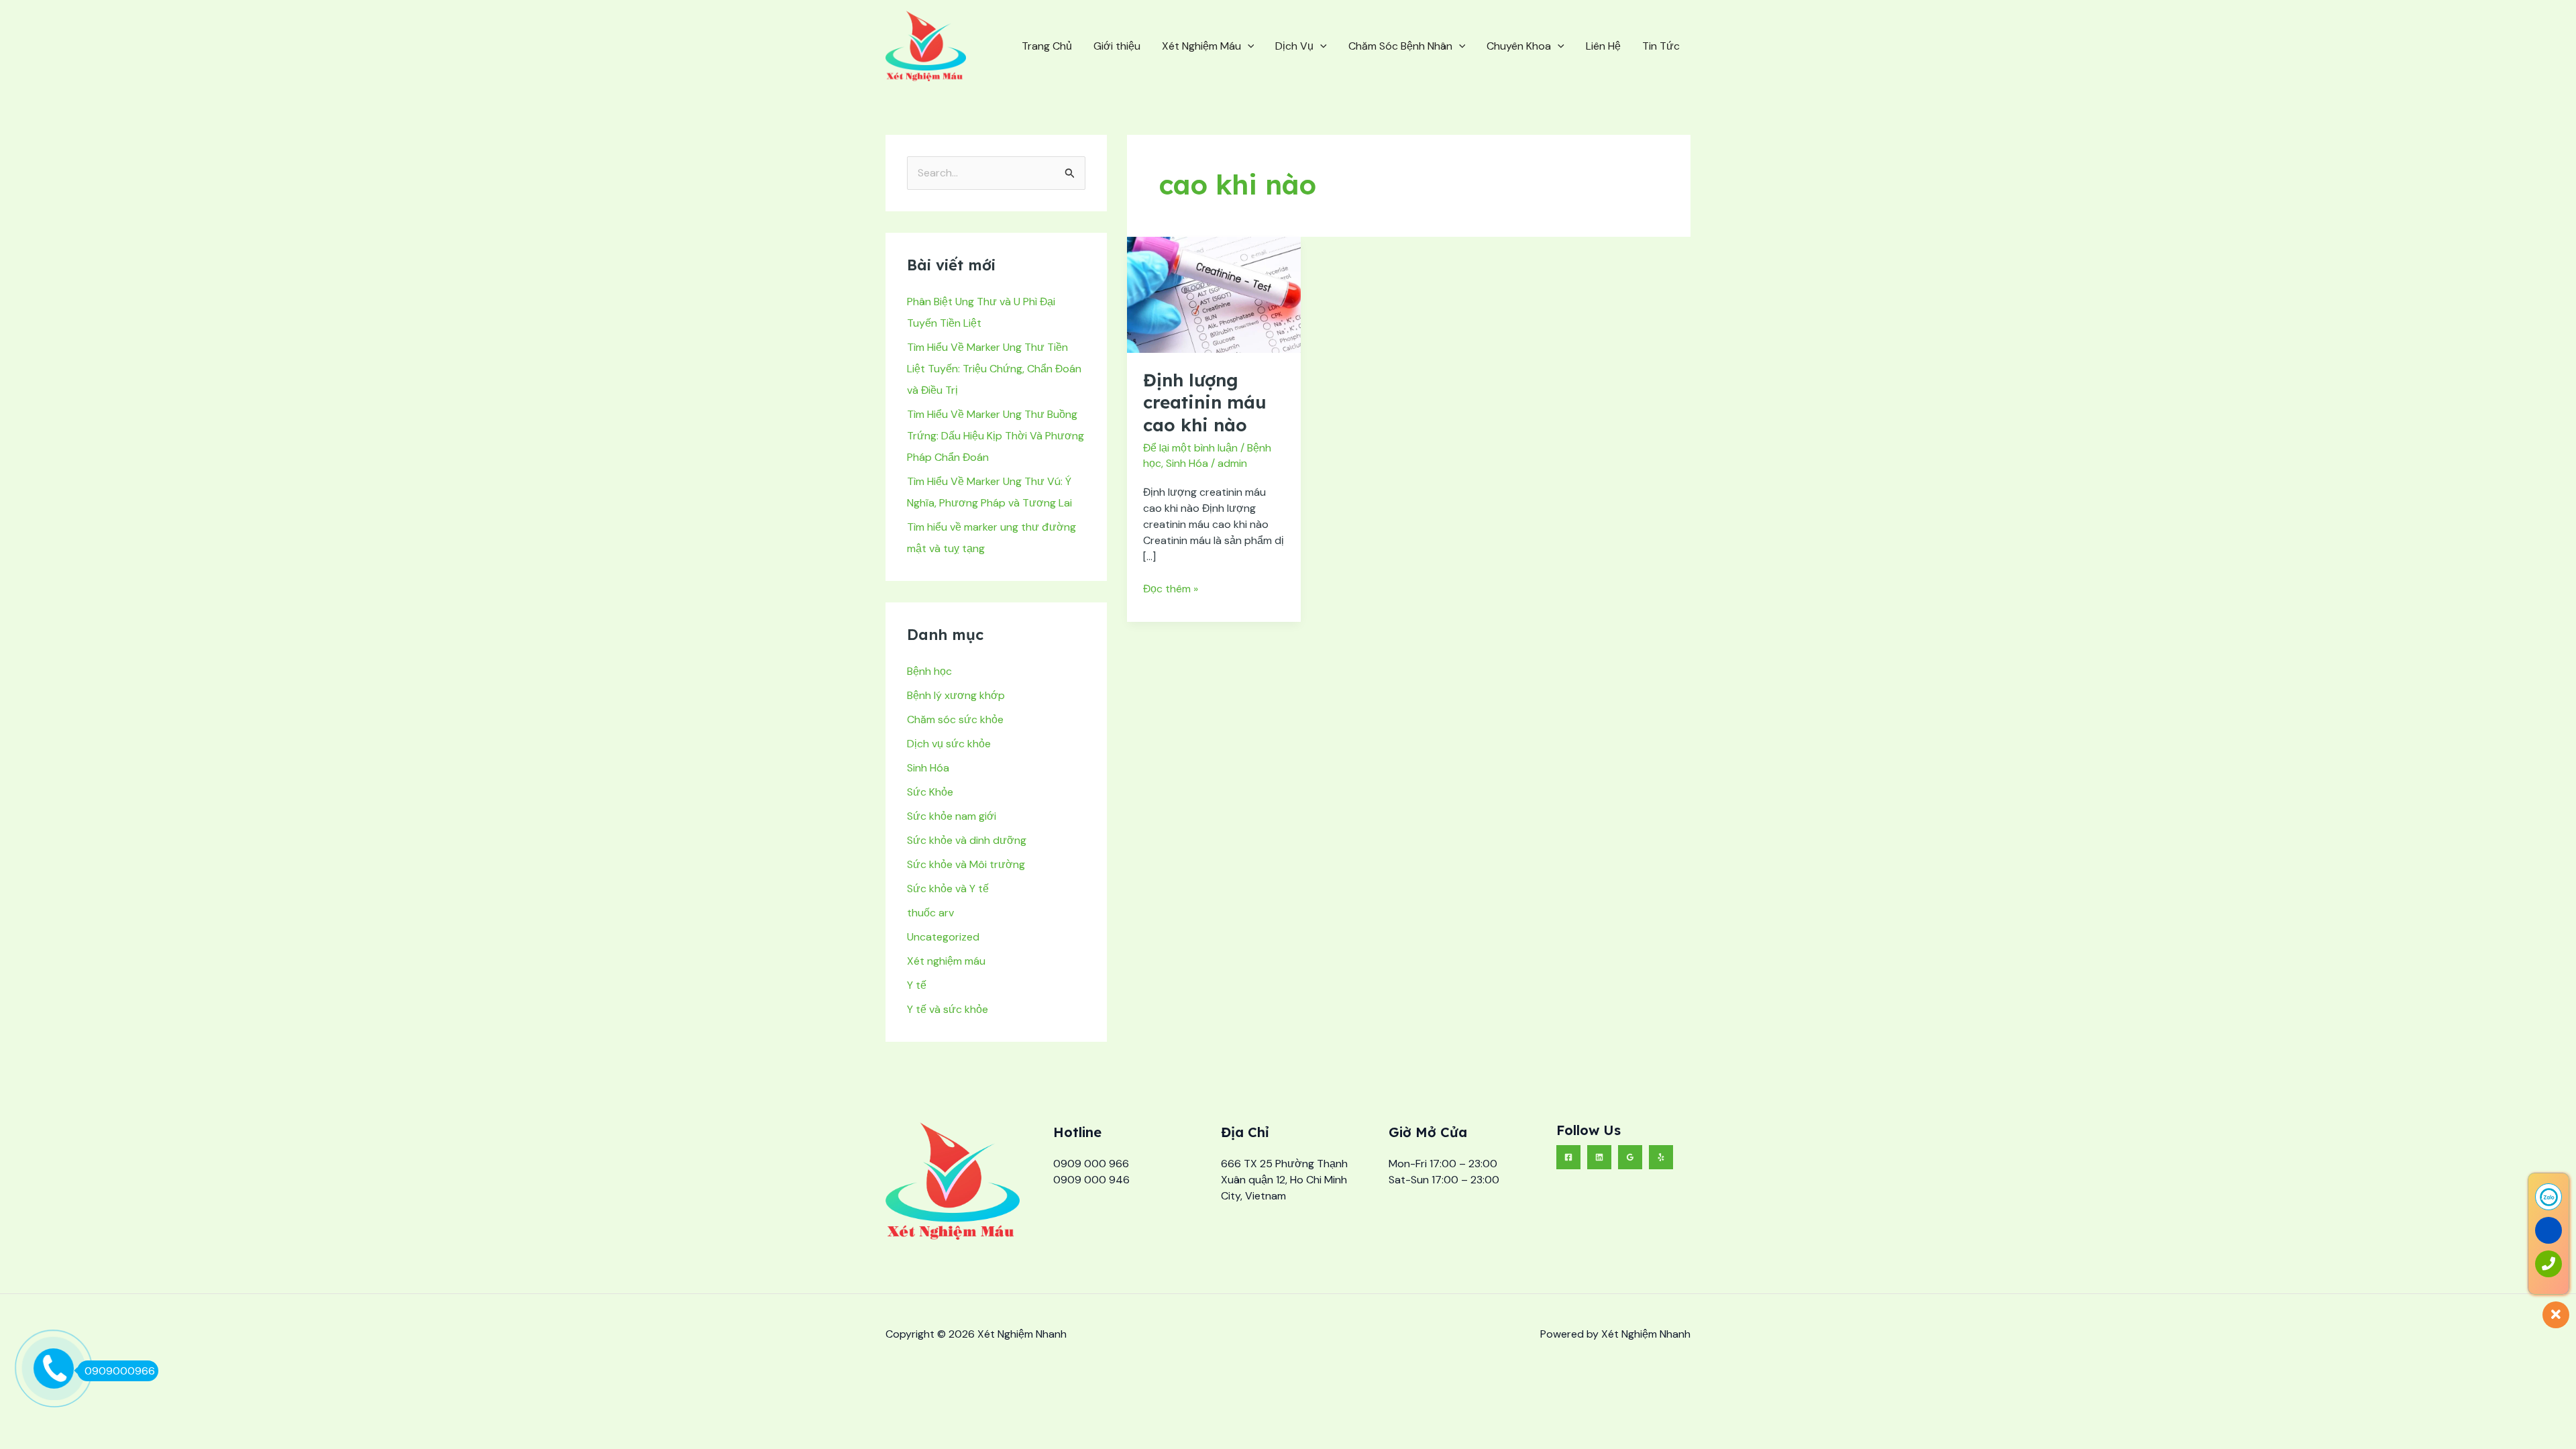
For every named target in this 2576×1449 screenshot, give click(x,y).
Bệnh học (929, 671)
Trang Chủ (1047, 46)
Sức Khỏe (930, 792)
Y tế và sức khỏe (948, 1009)
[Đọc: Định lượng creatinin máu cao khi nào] (1214, 293)
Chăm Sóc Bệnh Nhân (1400, 46)
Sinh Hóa (928, 768)
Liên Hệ (1603, 46)
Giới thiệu (1117, 46)
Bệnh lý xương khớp (956, 695)
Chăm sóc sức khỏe (955, 719)
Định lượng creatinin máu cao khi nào (1205, 403)
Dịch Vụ (1294, 46)
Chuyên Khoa (1519, 46)
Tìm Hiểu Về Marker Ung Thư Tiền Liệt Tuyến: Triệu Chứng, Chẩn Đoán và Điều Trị (994, 369)
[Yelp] (1661, 1157)
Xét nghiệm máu (946, 961)
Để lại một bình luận (1190, 448)
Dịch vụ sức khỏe (949, 744)
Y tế (917, 985)
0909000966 (120, 1371)
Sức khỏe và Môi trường (966, 864)
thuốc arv (930, 913)
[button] (1248, 46)
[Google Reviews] (1630, 1157)
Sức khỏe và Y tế (948, 889)
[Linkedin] (1599, 1157)
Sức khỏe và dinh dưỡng (967, 840)
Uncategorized (943, 937)
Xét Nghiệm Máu (1201, 46)
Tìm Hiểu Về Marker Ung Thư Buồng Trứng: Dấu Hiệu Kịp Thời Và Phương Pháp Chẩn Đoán (996, 436)
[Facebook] (1568, 1157)
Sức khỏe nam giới (952, 816)
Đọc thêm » (1171, 588)
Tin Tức (1661, 46)
